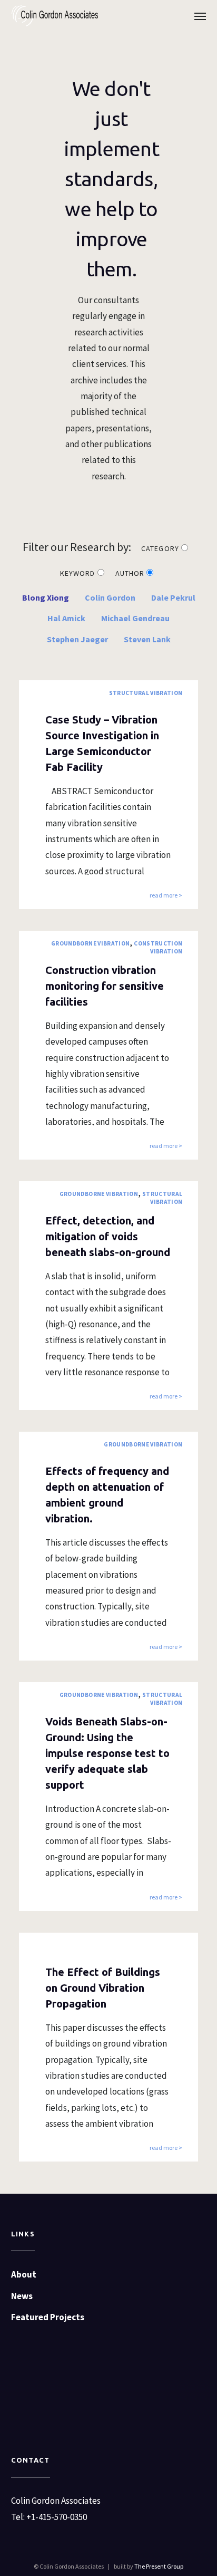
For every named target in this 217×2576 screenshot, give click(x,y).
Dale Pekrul (173, 597)
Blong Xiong (46, 597)
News (22, 2296)
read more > (166, 896)
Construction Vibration (158, 947)
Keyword (78, 573)
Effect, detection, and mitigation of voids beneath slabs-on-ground (108, 1236)
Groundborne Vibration (90, 943)
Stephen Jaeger (77, 639)
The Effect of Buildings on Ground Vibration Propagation (103, 1988)
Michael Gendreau (135, 618)
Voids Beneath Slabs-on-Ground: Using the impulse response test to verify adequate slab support (107, 1753)
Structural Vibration (146, 693)
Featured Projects (48, 2317)
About (24, 2274)
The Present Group (159, 2566)
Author (131, 573)
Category (161, 548)
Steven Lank (147, 639)
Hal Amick (66, 618)
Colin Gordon (110, 597)
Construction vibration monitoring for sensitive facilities (105, 986)
